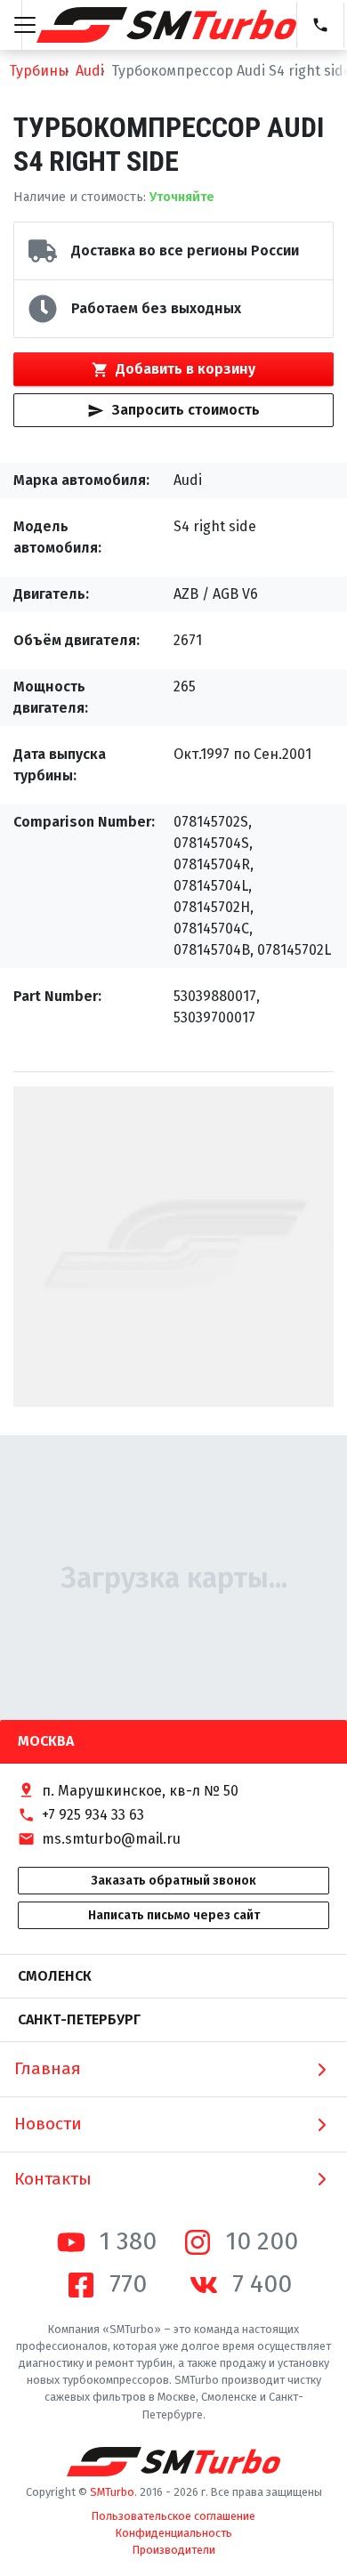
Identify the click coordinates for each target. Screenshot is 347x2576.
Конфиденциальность (174, 2533)
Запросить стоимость (186, 410)
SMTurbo (112, 2492)
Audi (90, 71)
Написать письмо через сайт (174, 1915)
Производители (174, 2550)
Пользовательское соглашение (173, 2516)
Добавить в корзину (186, 369)
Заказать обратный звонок (173, 1881)
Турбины (39, 71)
